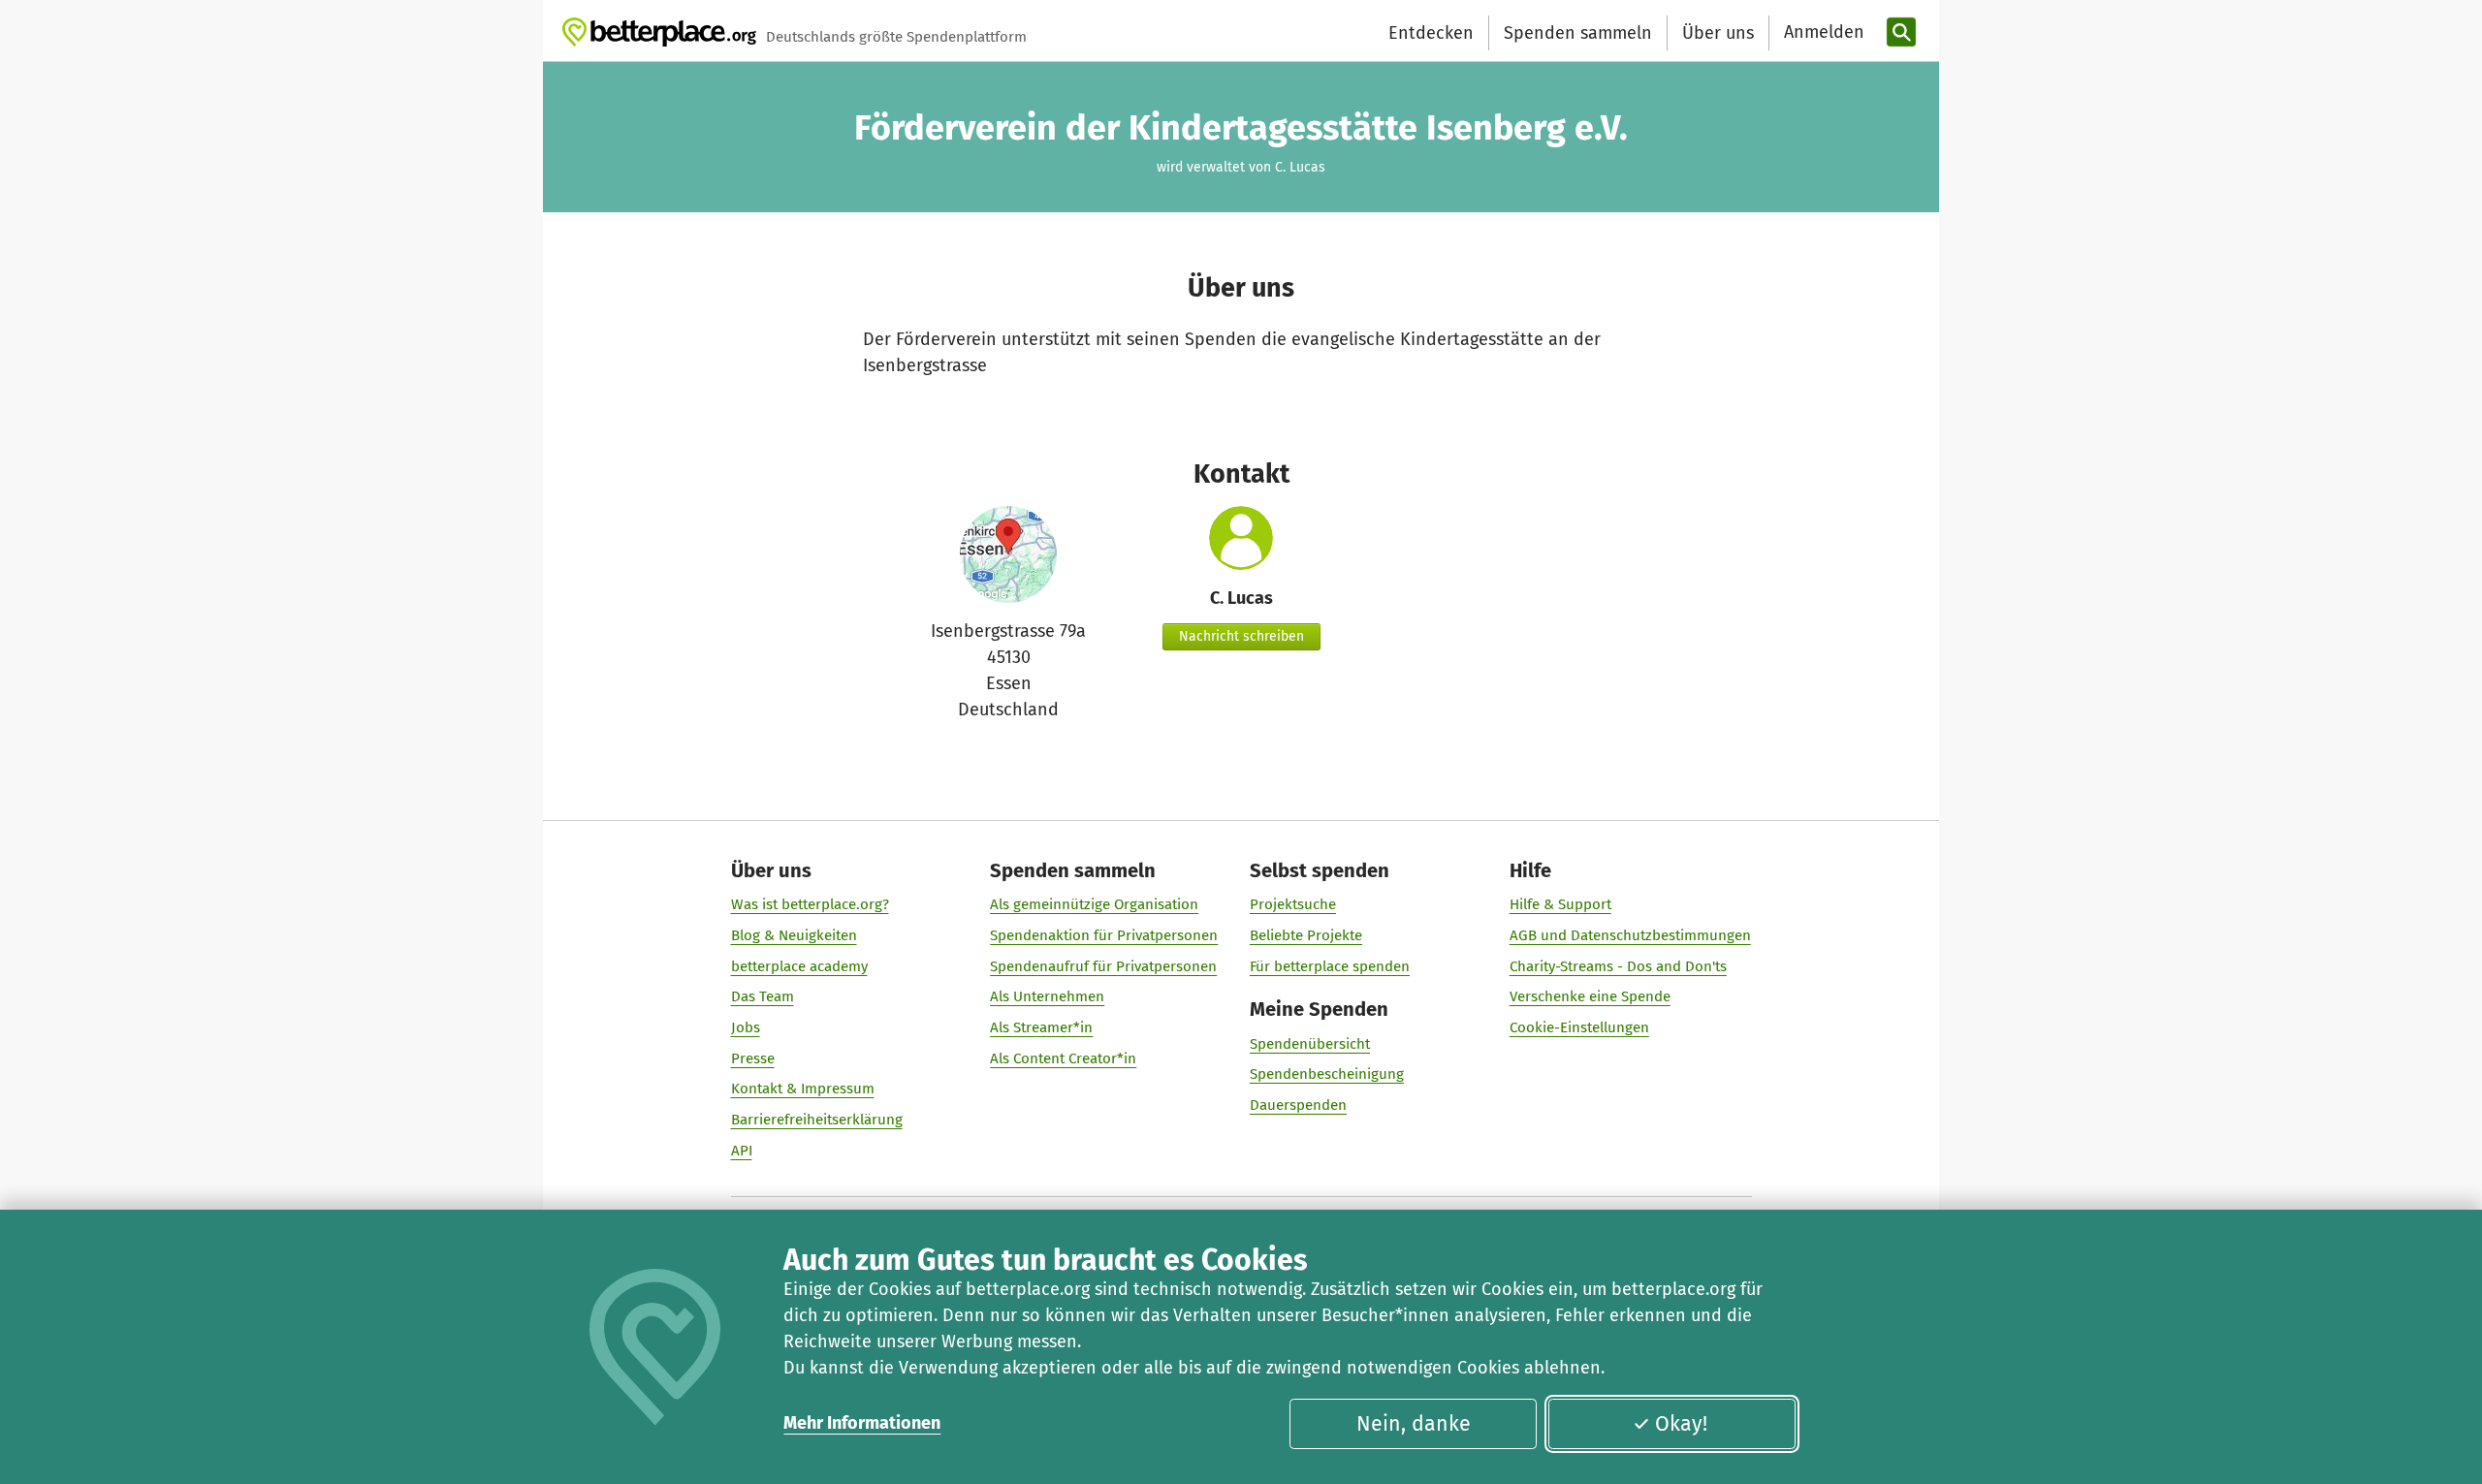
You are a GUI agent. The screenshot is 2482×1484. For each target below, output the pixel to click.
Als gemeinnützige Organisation (1094, 904)
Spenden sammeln (1578, 33)
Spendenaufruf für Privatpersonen (1103, 966)
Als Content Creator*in (1063, 1058)
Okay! (1681, 1424)
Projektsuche (1293, 904)
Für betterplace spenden (1330, 966)
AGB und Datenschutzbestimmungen (1630, 935)
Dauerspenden (1298, 1105)
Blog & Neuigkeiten (794, 935)
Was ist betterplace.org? (810, 904)
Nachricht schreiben (1241, 636)
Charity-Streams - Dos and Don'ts (1618, 966)
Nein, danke (1414, 1424)
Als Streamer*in (1041, 1027)
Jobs (746, 1027)
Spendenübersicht (1310, 1044)
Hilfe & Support (1560, 904)
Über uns (1718, 33)
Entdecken (1431, 33)
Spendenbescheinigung (1327, 1074)
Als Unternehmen (1047, 996)
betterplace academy (799, 966)
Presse (753, 1058)
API (742, 1151)
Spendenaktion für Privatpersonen (1104, 935)
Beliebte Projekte (1306, 935)
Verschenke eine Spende (1590, 996)
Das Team (763, 996)
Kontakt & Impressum (803, 1089)
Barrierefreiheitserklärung (817, 1120)
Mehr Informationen (862, 1423)
